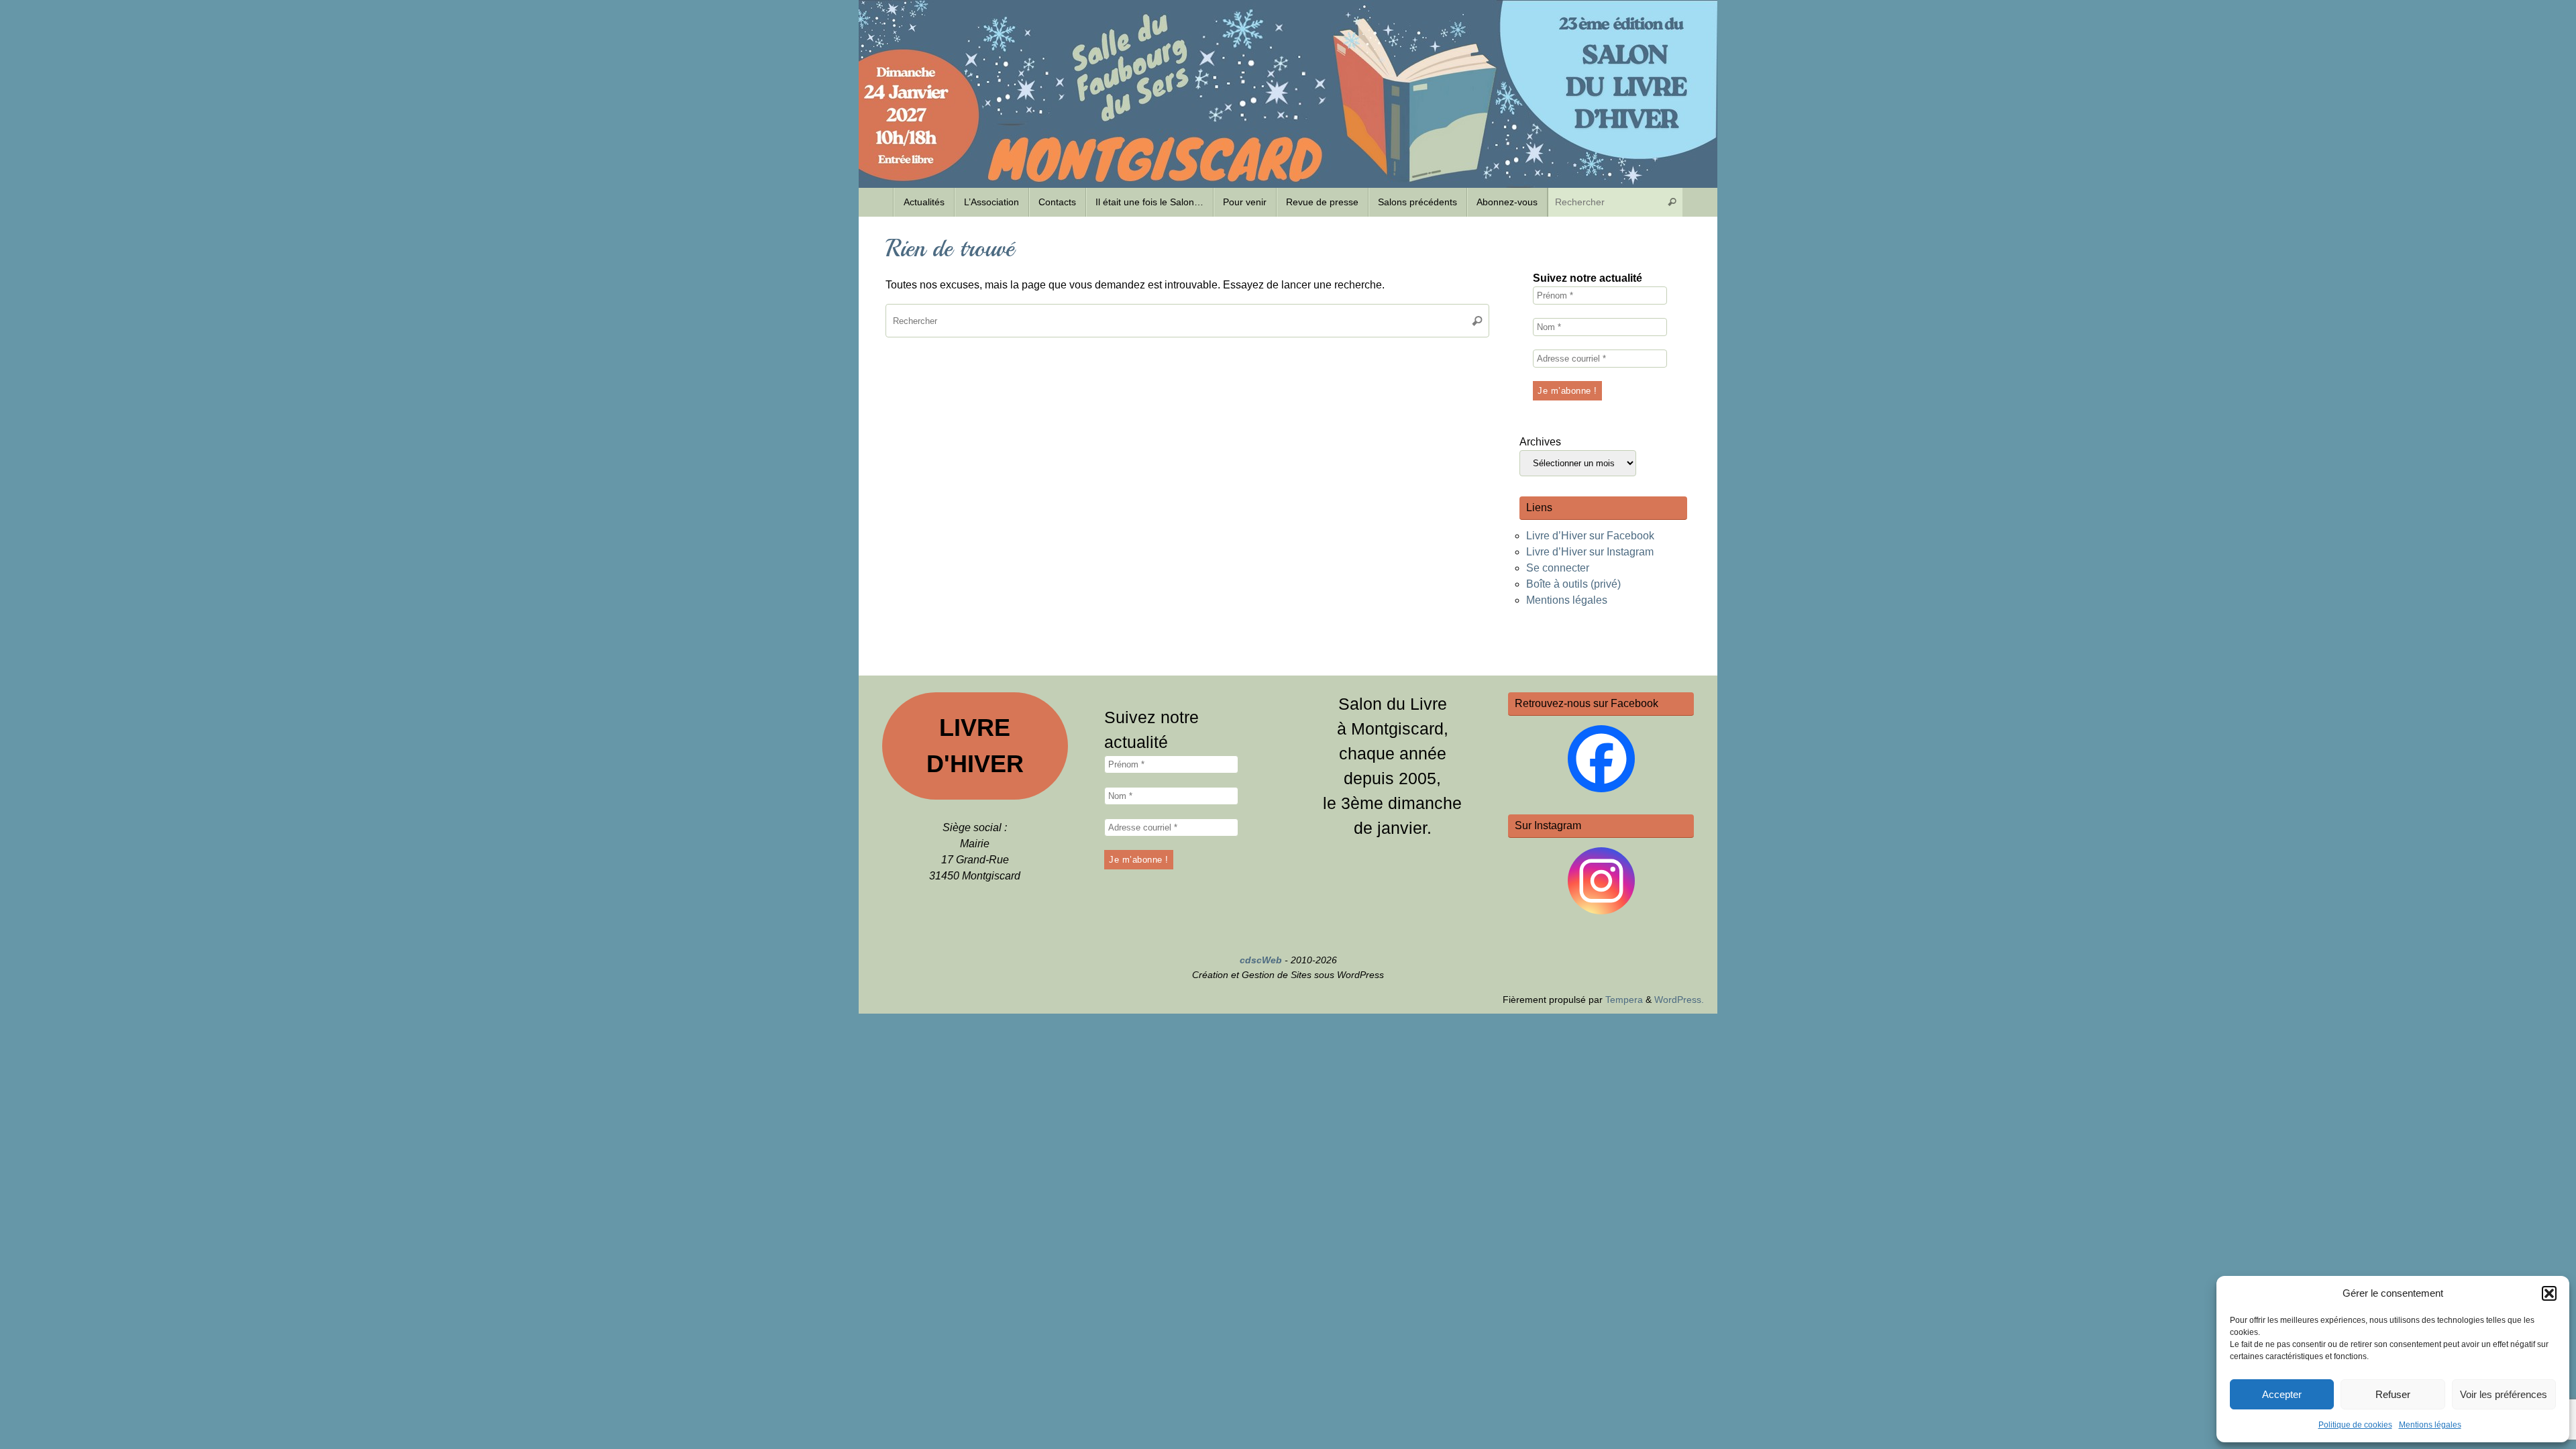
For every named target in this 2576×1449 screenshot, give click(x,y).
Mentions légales (2430, 1425)
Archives (1540, 442)
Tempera (1624, 1000)
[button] (2549, 1293)
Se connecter (1558, 568)
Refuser (2393, 1394)
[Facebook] (1601, 759)
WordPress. (1679, 1000)
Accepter (2282, 1394)
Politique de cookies (2355, 1425)
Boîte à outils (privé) (1573, 584)
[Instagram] (1601, 881)
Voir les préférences (2504, 1394)
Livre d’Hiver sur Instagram (1590, 552)
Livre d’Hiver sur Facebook (1590, 536)
